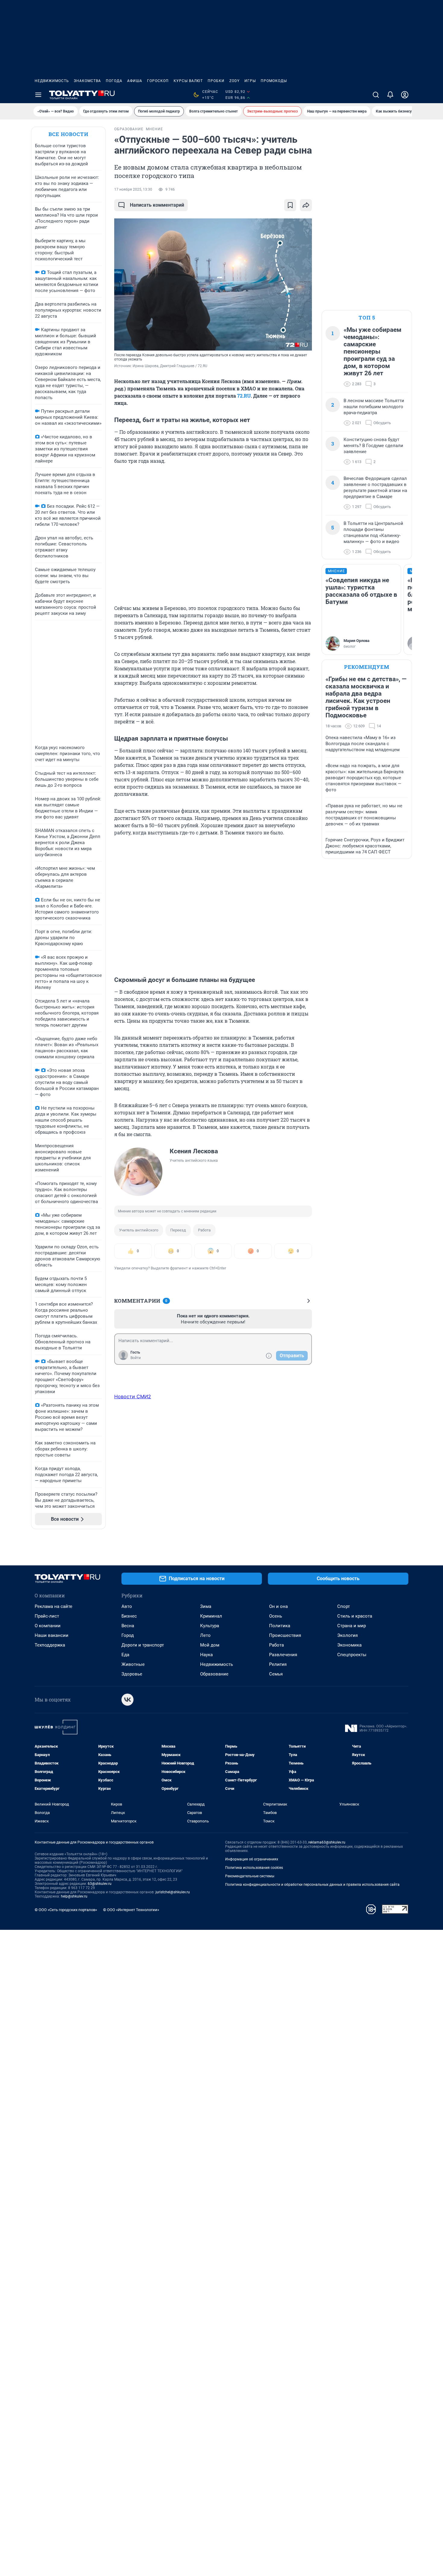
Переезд (178, 1230)
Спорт (344, 1606)
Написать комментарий (157, 205)
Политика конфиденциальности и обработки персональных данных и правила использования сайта (312, 1885)
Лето (205, 1635)
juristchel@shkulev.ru (173, 1892)
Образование (214, 1674)
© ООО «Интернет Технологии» (131, 1910)
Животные (133, 1664)
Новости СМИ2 (133, 1396)
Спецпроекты (352, 1655)
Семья (276, 1674)
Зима (206, 1606)
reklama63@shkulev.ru (327, 1842)
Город (128, 1635)
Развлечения (283, 1655)
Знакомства (87, 81)
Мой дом (210, 1645)
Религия (278, 1664)
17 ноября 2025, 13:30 (133, 189)
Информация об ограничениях (252, 1859)
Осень (276, 1616)
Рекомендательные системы (250, 1876)
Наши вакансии (52, 1635)
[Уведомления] (390, 95)
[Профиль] (405, 95)
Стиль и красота (355, 1616)
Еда (125, 1655)
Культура (210, 1626)
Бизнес (129, 1616)
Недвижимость (52, 81)
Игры (250, 81)
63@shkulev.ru (100, 1884)
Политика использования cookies (254, 1868)
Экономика (349, 1645)
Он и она (278, 1606)
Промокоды (274, 81)
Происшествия (285, 1635)
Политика (280, 1626)
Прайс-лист (47, 1616)
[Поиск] (376, 95)
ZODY (234, 81)
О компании (48, 1626)
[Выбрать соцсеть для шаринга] (306, 205)
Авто (127, 1606)
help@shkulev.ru (74, 1896)
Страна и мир (352, 1626)
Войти (136, 1358)
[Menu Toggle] (38, 95)
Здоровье (132, 1674)
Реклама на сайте (53, 1606)
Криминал (211, 1616)
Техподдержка (50, 1645)
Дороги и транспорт (143, 1645)
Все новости (68, 134)
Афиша (135, 81)
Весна (128, 1626)
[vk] (127, 1700)
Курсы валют (188, 81)
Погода (114, 81)
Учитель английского (139, 1230)
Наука (206, 1655)
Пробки (216, 81)
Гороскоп (158, 81)
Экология (347, 1635)
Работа (204, 1230)
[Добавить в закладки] (290, 205)
